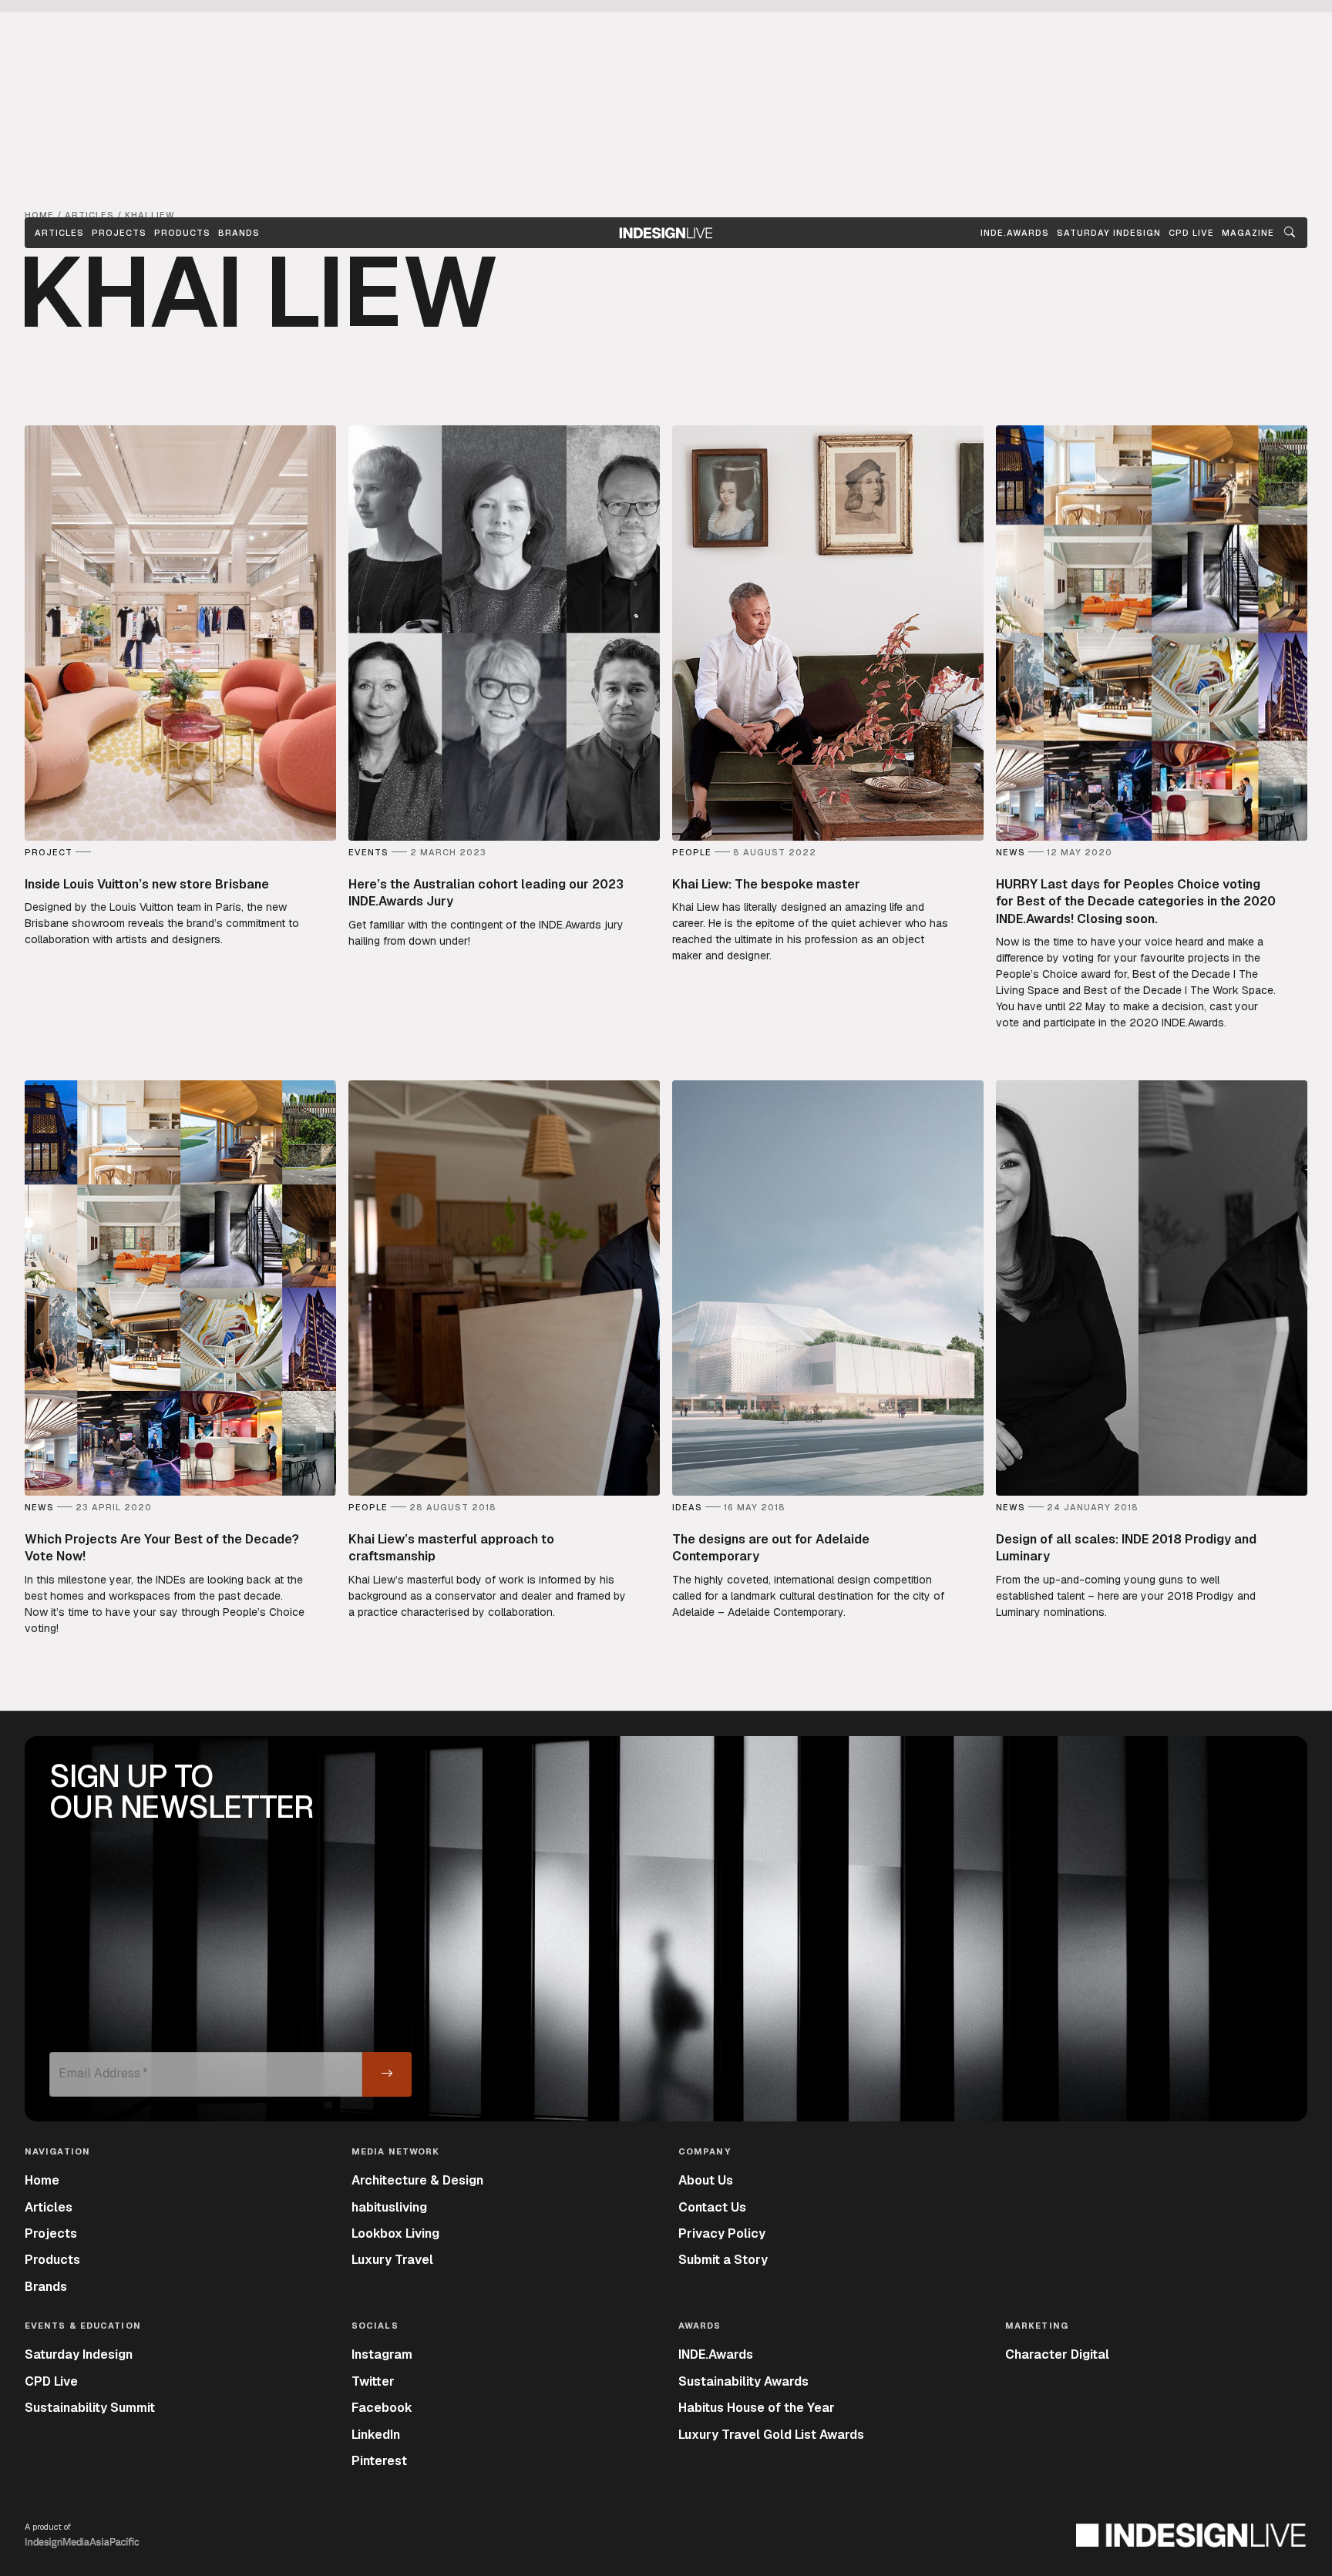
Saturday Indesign (79, 2354)
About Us (706, 2180)
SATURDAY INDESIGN (1109, 233)
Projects (119, 233)
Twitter (373, 2381)
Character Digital (1057, 2354)
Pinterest (379, 2461)
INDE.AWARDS (1015, 233)
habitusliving (389, 2207)
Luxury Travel (392, 2260)
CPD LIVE (1191, 233)
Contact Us (712, 2207)
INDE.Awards (716, 2354)
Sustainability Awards (743, 2381)
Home (42, 2180)
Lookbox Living (395, 2233)
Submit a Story (723, 2260)
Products (182, 233)
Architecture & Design (417, 2180)
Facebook (382, 2408)
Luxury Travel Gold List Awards (771, 2435)
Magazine (1248, 233)
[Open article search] (1290, 233)
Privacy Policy (722, 2233)
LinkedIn (376, 2435)
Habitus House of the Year (757, 2408)
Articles (59, 233)
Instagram (382, 2354)
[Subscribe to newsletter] (387, 2074)
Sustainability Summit (90, 2408)
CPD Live (51, 2381)
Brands (239, 233)
